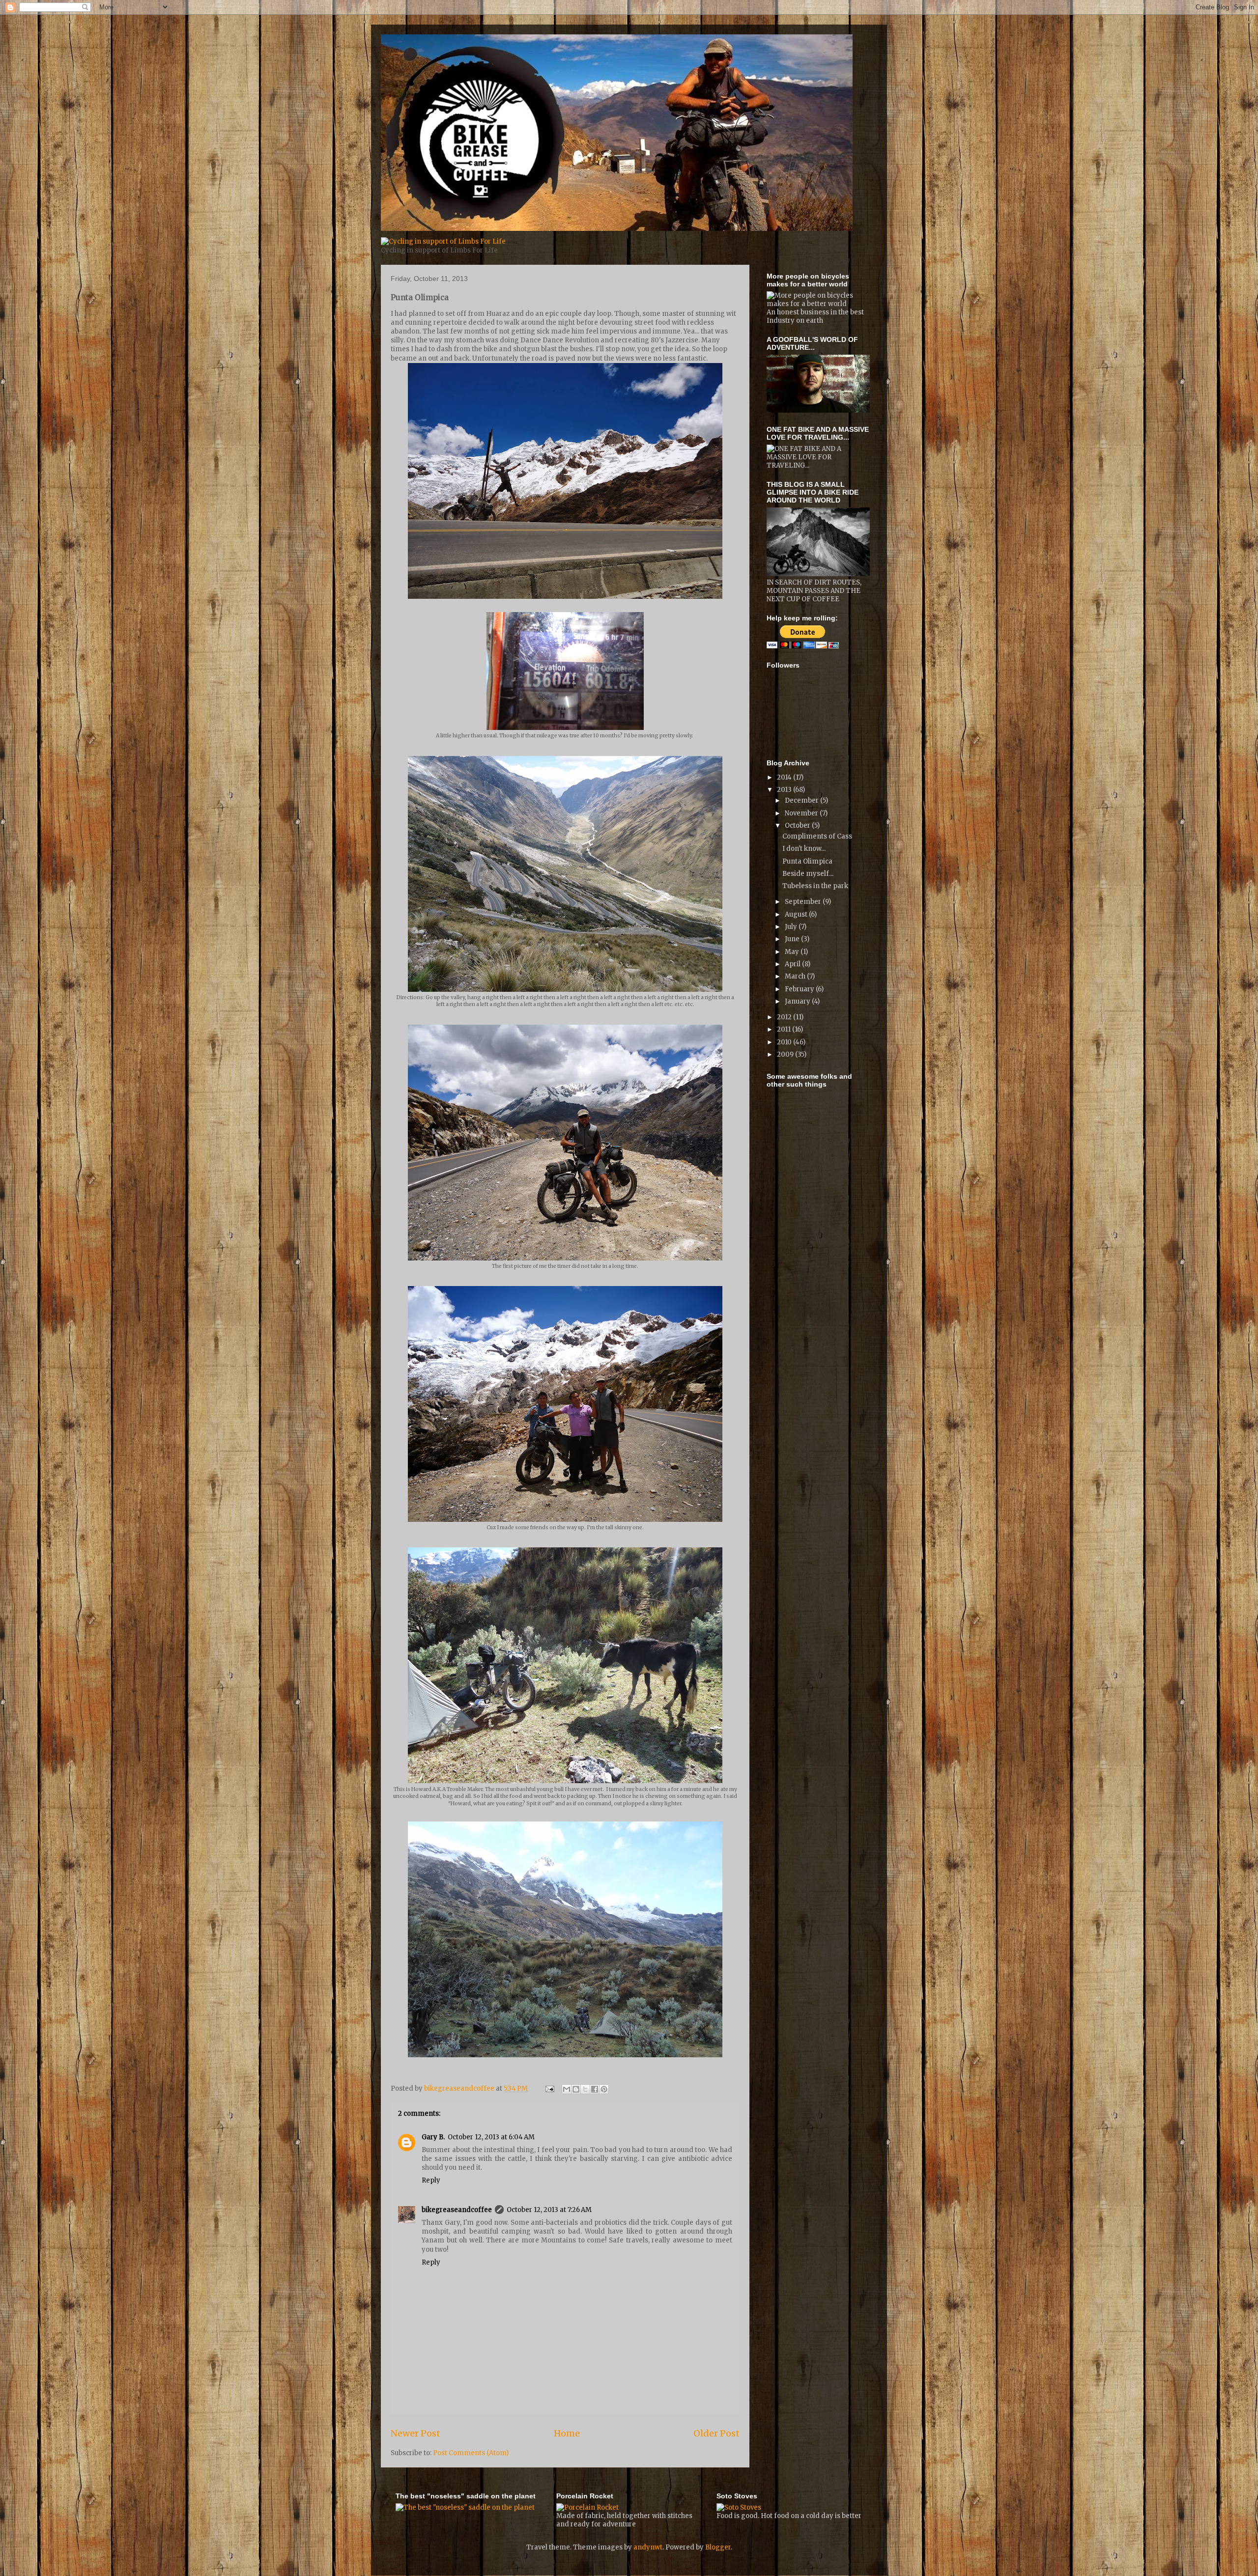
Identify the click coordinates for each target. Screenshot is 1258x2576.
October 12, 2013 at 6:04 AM (491, 2137)
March (796, 976)
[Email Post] (549, 2088)
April (793, 964)
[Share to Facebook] (595, 2089)
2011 (785, 1029)
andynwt (648, 2547)
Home (567, 2433)
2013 (785, 790)
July (792, 927)
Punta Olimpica (807, 861)
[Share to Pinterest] (604, 2089)
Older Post (716, 2433)
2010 (785, 1042)
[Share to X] (585, 2089)
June (793, 939)
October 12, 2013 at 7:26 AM (549, 2210)
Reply (431, 2180)
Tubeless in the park (815, 886)
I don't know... (804, 849)
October (798, 826)
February (800, 989)
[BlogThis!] (576, 2089)
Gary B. (433, 2137)
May (793, 952)
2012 (785, 1017)
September (804, 902)
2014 (785, 777)
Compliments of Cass (817, 836)
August (797, 914)
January (798, 1001)
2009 (786, 1054)
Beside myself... (808, 874)
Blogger (718, 2547)
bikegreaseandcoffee (457, 2210)
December (802, 800)
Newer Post (415, 2433)
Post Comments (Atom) (471, 2453)
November (802, 813)
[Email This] (567, 2089)
